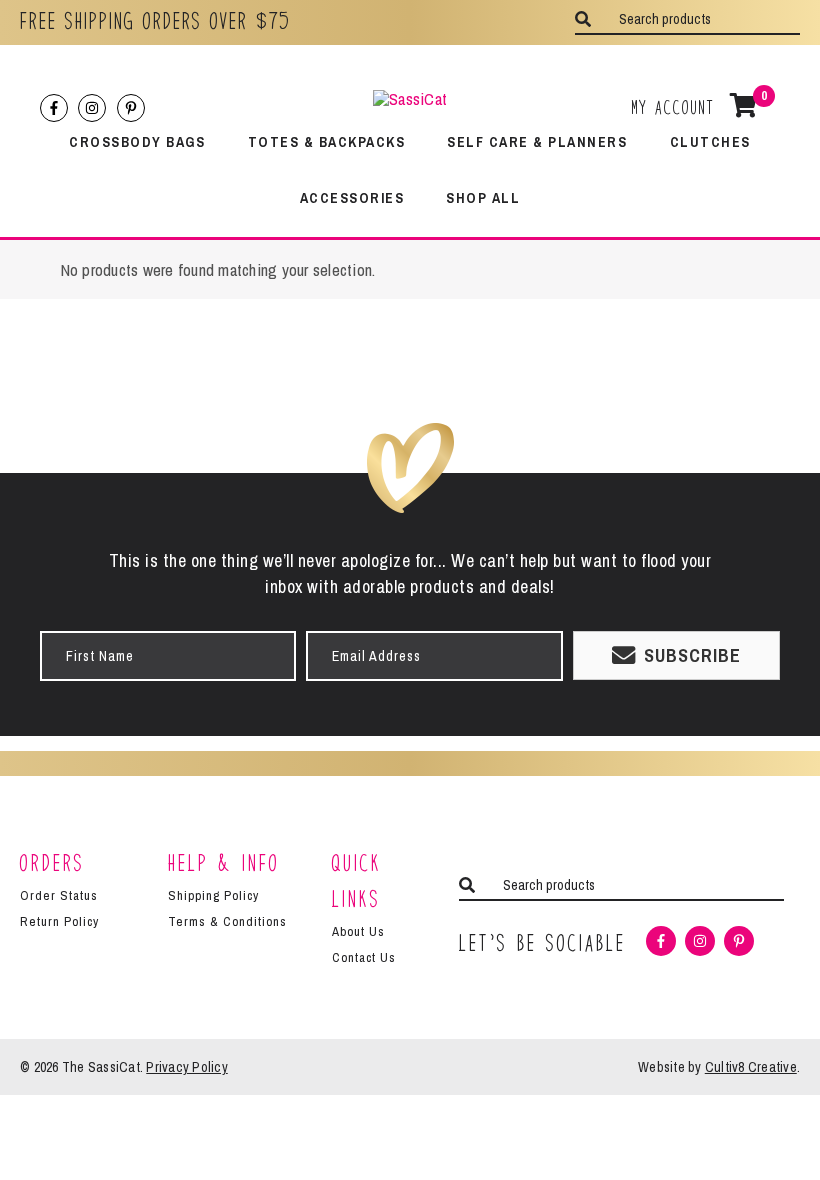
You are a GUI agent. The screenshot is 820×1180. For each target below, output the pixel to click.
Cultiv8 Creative (751, 1067)
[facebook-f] (57, 108)
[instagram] (95, 108)
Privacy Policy (187, 1067)
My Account (673, 107)
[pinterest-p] (133, 108)
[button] (676, 655)
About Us (358, 931)
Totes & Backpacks (327, 141)
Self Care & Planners (537, 141)
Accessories (352, 197)
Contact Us (364, 957)
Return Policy (59, 921)
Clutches (710, 141)
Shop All (483, 197)
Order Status (59, 895)
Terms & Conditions (227, 921)
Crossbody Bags (137, 141)
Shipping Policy (213, 895)
